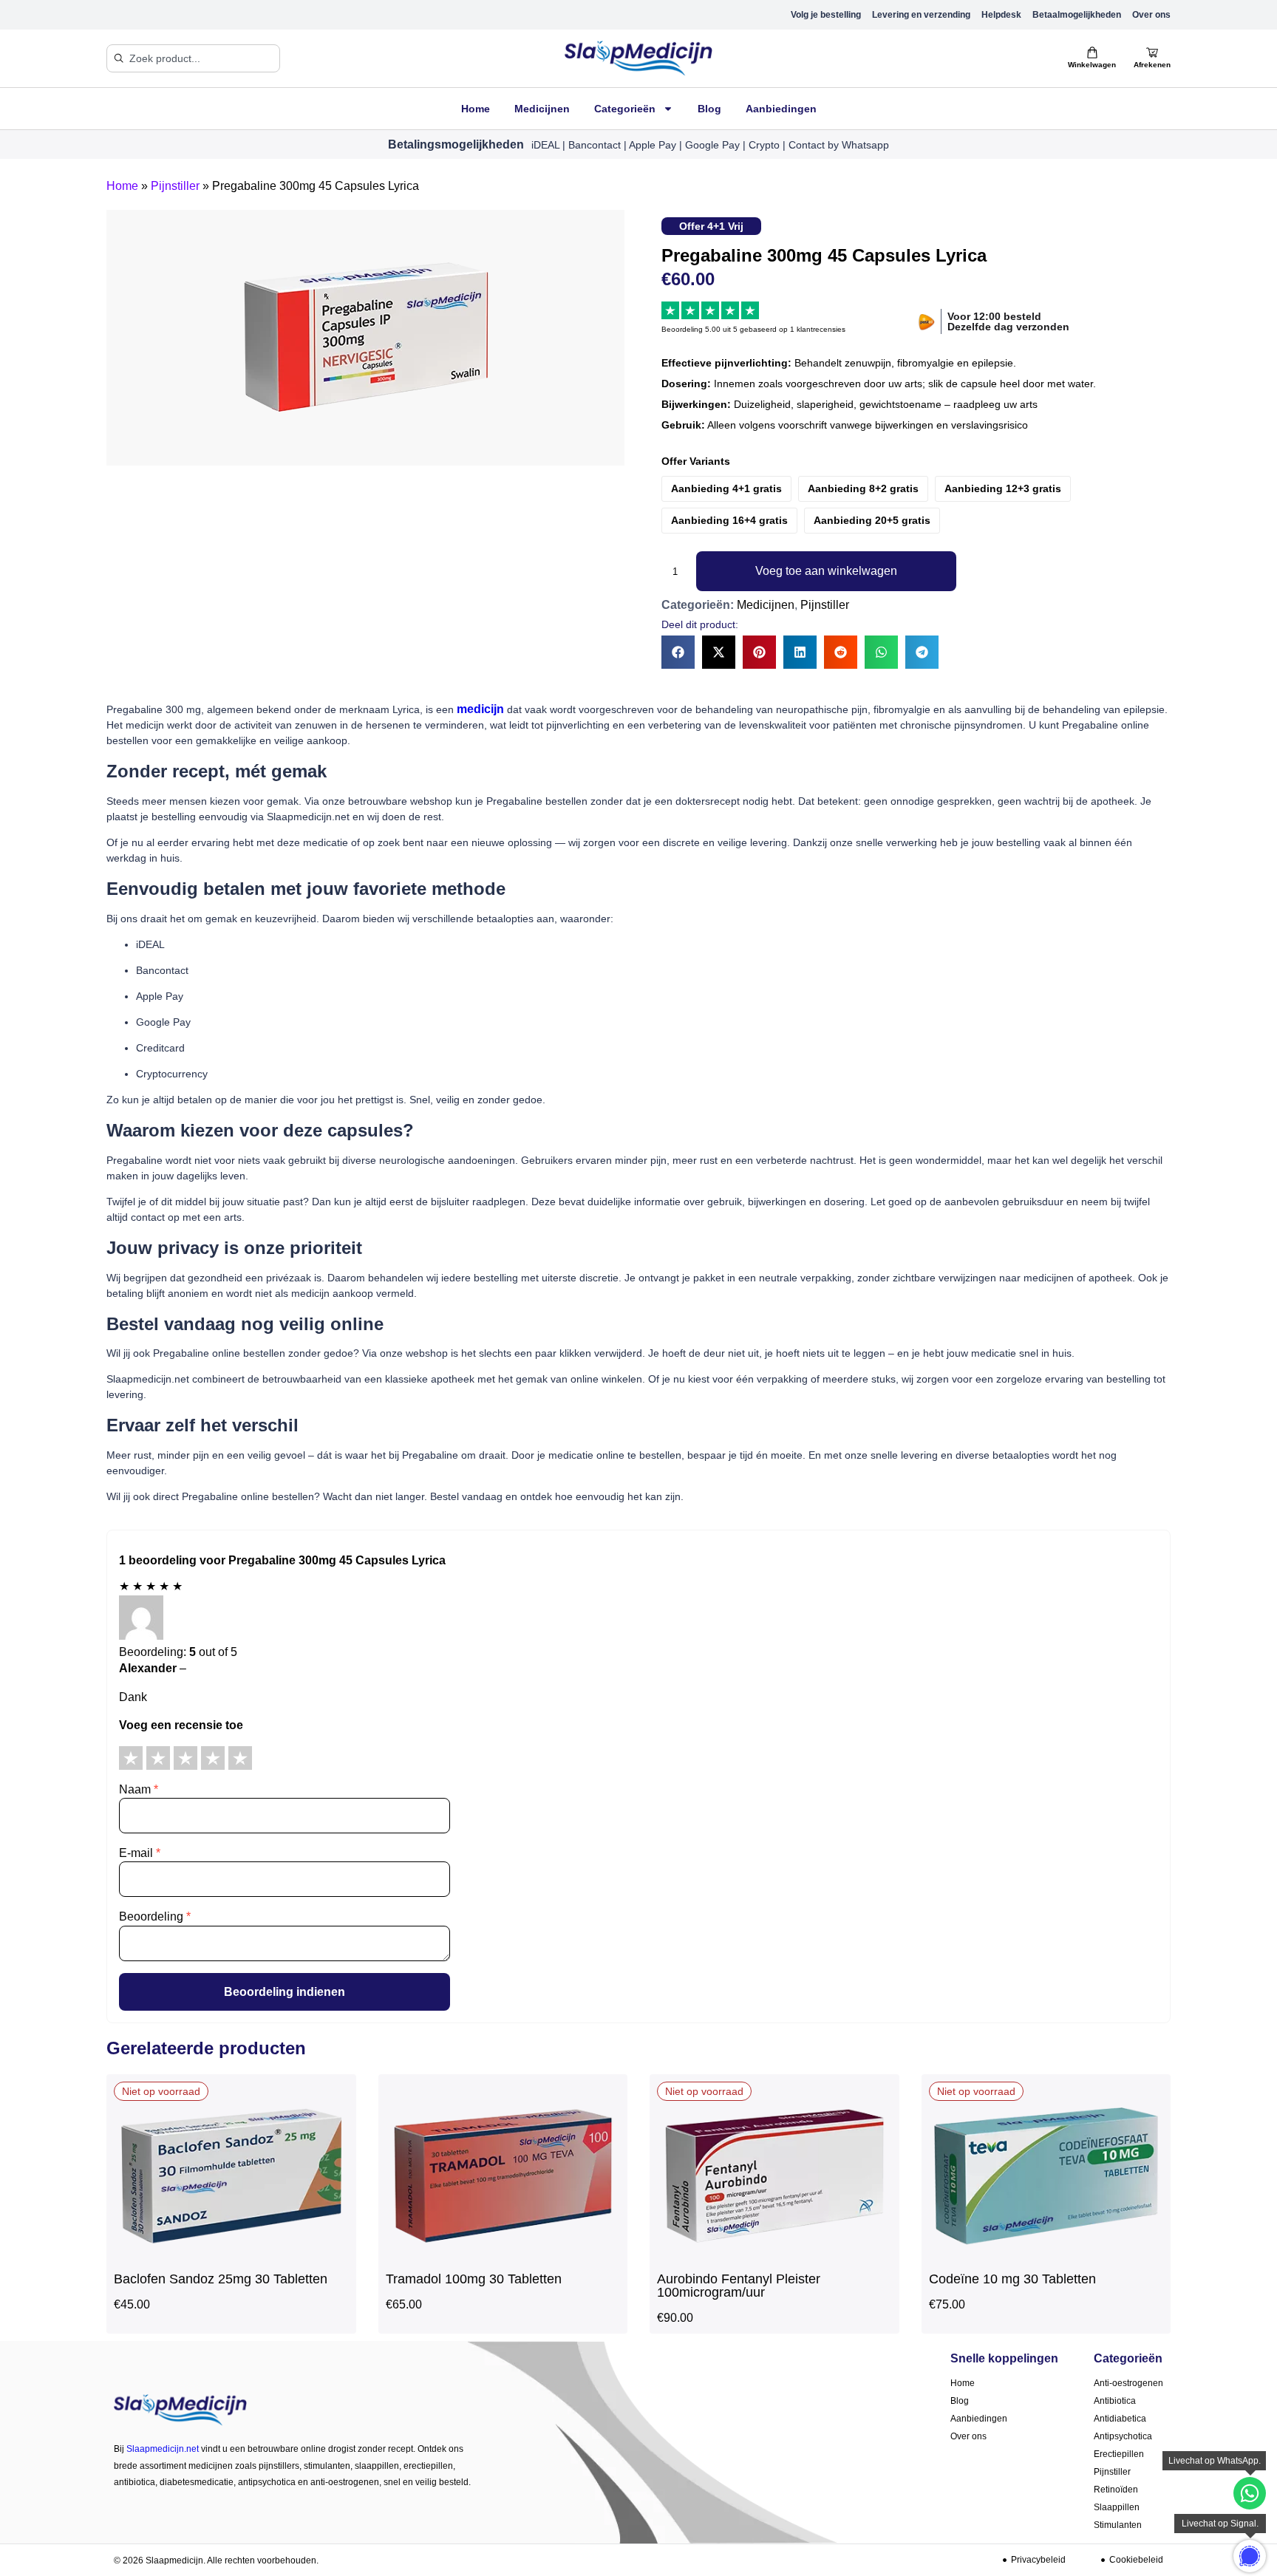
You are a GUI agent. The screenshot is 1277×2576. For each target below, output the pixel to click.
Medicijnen (542, 109)
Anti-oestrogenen (1128, 2383)
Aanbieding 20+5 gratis (872, 520)
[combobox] (193, 58)
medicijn (480, 709)
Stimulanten (1118, 2525)
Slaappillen (1117, 2507)
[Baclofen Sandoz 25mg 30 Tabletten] (231, 2256)
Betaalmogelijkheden (1077, 15)
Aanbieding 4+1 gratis (726, 488)
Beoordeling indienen (285, 1992)
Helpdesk (1001, 15)
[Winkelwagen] (1092, 52)
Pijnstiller (175, 186)
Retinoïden (1116, 2490)
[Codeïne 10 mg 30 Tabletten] (1046, 2256)
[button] (678, 652)
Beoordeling (155, 1916)
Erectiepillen (1119, 2454)
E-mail (140, 1853)
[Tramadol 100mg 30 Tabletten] (503, 2256)
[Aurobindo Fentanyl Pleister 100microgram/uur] (774, 2256)
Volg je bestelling (826, 15)
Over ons (1151, 15)
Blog (709, 109)
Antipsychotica (1123, 2436)
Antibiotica (1115, 2401)
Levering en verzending (921, 15)
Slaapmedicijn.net (163, 2449)
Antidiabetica (1120, 2419)
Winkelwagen (1092, 65)
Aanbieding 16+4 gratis (729, 520)
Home (476, 109)
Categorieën (625, 109)
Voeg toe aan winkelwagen (826, 571)
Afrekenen (1152, 65)
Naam (139, 1789)
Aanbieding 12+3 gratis (1003, 488)
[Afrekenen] (1152, 52)
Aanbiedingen (781, 109)
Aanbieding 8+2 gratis (863, 488)
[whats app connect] (1250, 2556)
